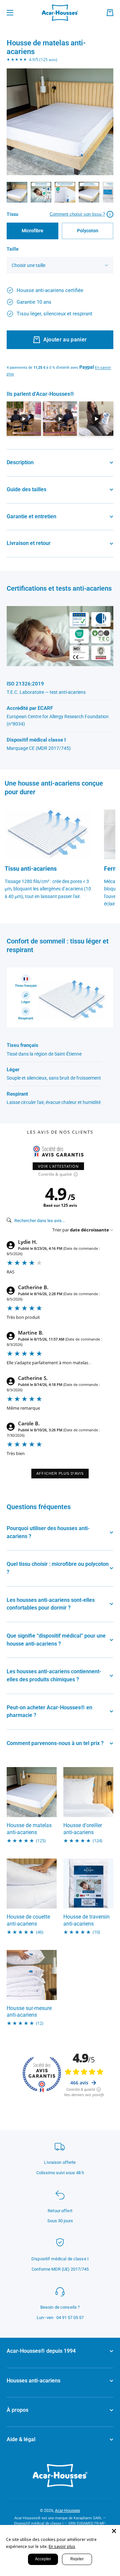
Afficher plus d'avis (60, 1473)
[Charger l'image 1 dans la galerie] (17, 192)
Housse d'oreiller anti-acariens (83, 1829)
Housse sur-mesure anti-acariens (29, 2012)
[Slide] (81, 214)
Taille (13, 249)
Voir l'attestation (58, 1166)
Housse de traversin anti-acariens (86, 1920)
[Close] (114, 2531)
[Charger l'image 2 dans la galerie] (41, 192)
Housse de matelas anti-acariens (29, 1829)
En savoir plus (62, 2546)
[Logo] (60, 13)
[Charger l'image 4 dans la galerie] (89, 192)
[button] (110, 13)
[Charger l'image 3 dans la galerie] (65, 192)
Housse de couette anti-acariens (28, 1920)
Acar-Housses (67, 2511)
